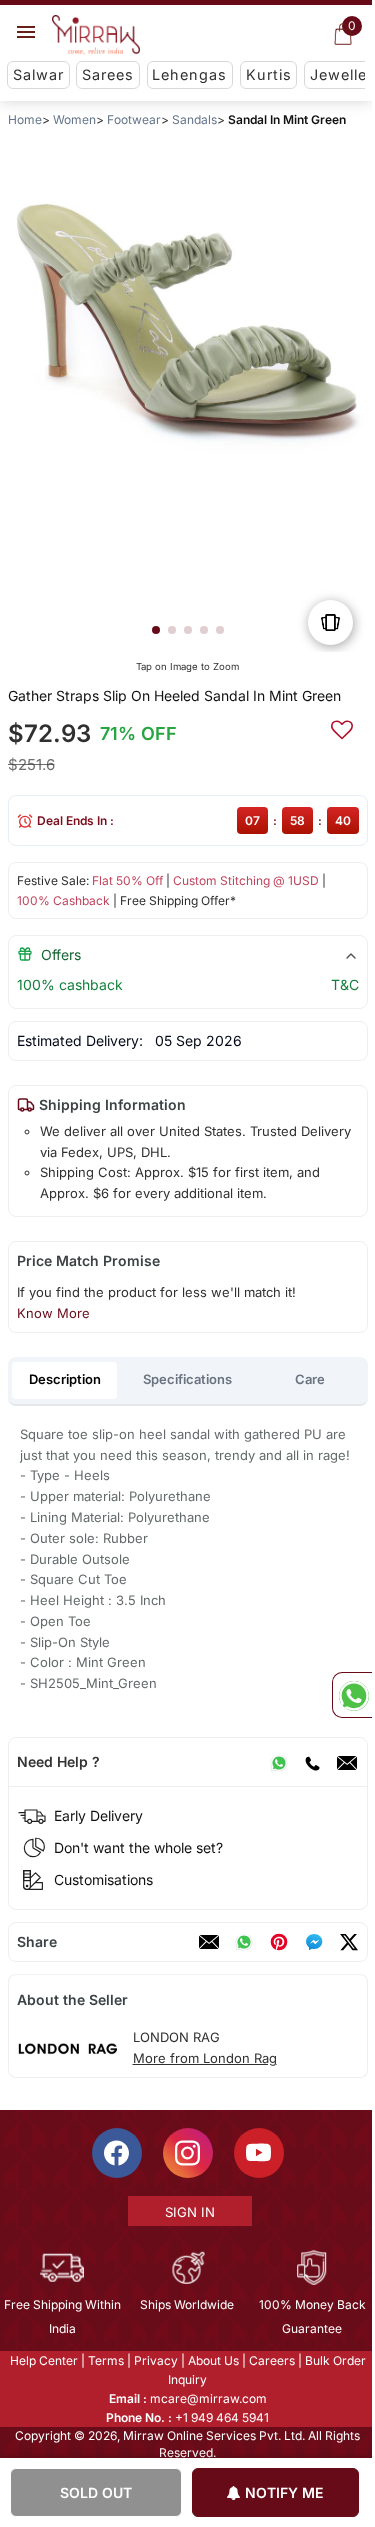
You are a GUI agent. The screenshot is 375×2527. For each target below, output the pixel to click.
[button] (155, 630)
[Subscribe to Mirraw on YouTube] (257, 2152)
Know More (52, 1313)
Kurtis (269, 74)
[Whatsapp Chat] (352, 1695)
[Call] (311, 1762)
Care (310, 1379)
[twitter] (348, 1942)
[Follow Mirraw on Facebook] (115, 2152)
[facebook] (313, 1942)
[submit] (341, 727)
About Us (211, 2359)
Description (65, 1379)
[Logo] (96, 35)
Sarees (108, 74)
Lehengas (189, 74)
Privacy (154, 2359)
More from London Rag (204, 2058)
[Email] (346, 1762)
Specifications (187, 1379)
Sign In (188, 2211)
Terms (104, 2359)
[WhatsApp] (278, 1762)
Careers (270, 2359)
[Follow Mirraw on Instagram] (186, 2152)
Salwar (38, 74)
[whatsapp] (243, 1942)
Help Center (42, 2359)
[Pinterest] (278, 1942)
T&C (344, 984)
